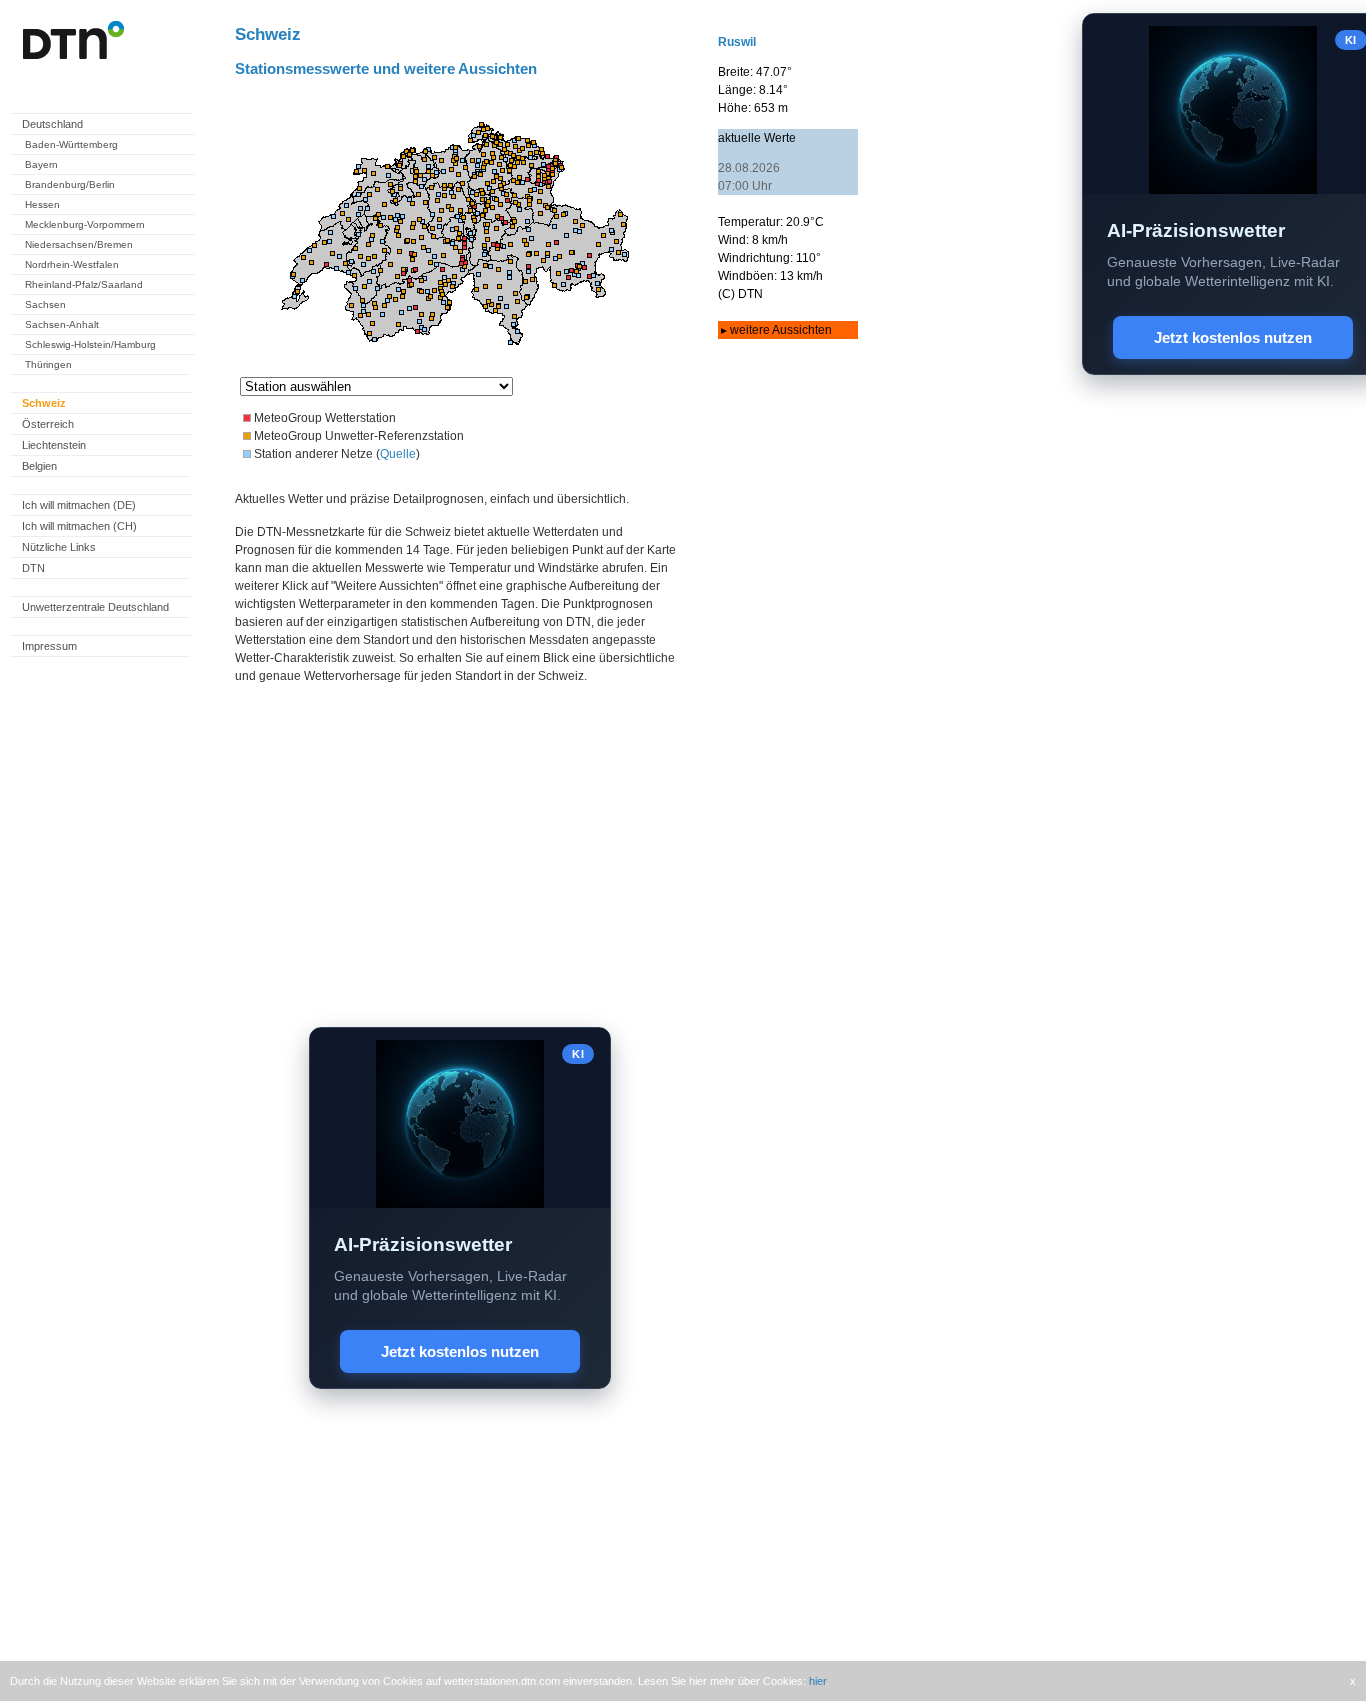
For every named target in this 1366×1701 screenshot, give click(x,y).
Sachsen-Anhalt (62, 324)
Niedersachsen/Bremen (79, 244)
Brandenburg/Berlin (70, 184)
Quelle (398, 454)
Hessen (42, 204)
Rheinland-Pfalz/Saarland (84, 284)
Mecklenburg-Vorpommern (85, 224)
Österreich (48, 424)
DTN (33, 568)
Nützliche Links (59, 547)
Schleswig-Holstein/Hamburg (90, 344)
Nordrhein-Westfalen (72, 264)
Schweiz (44, 403)
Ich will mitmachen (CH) (79, 526)
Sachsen (45, 304)
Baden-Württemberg (71, 144)
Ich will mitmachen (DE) (79, 505)
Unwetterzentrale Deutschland (95, 607)
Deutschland (52, 124)
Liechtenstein (54, 445)
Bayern (41, 164)
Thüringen (48, 364)
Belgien (39, 466)
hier (817, 1681)
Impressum (49, 646)
